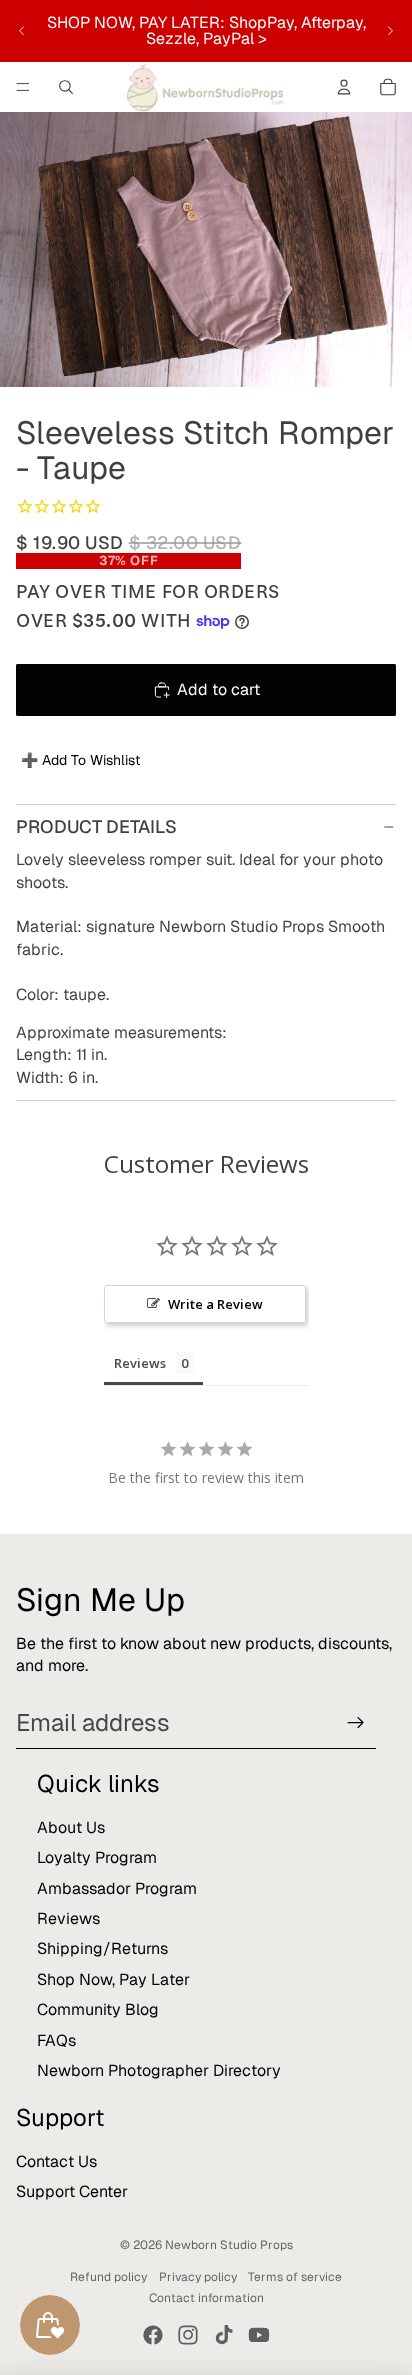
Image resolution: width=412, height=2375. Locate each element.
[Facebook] (153, 2335)
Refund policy (108, 2277)
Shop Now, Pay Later (113, 1979)
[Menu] (23, 87)
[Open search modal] (66, 87)
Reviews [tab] (140, 1363)
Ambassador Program (117, 1888)
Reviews (68, 1918)
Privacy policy (198, 2277)
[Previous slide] (22, 31)
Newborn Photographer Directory (159, 2070)
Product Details (96, 826)
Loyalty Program (97, 1857)
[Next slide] (390, 31)
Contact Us (56, 2161)
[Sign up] (356, 1723)
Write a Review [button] (215, 1304)
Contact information (206, 2298)
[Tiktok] (224, 2335)
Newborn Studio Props (229, 2245)
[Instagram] (188, 2335)
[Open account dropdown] (344, 87)
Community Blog (98, 2009)
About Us (71, 1827)
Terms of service (295, 2277)
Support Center (72, 2191)
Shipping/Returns (102, 1948)
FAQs (56, 2040)
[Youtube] (259, 2335)
